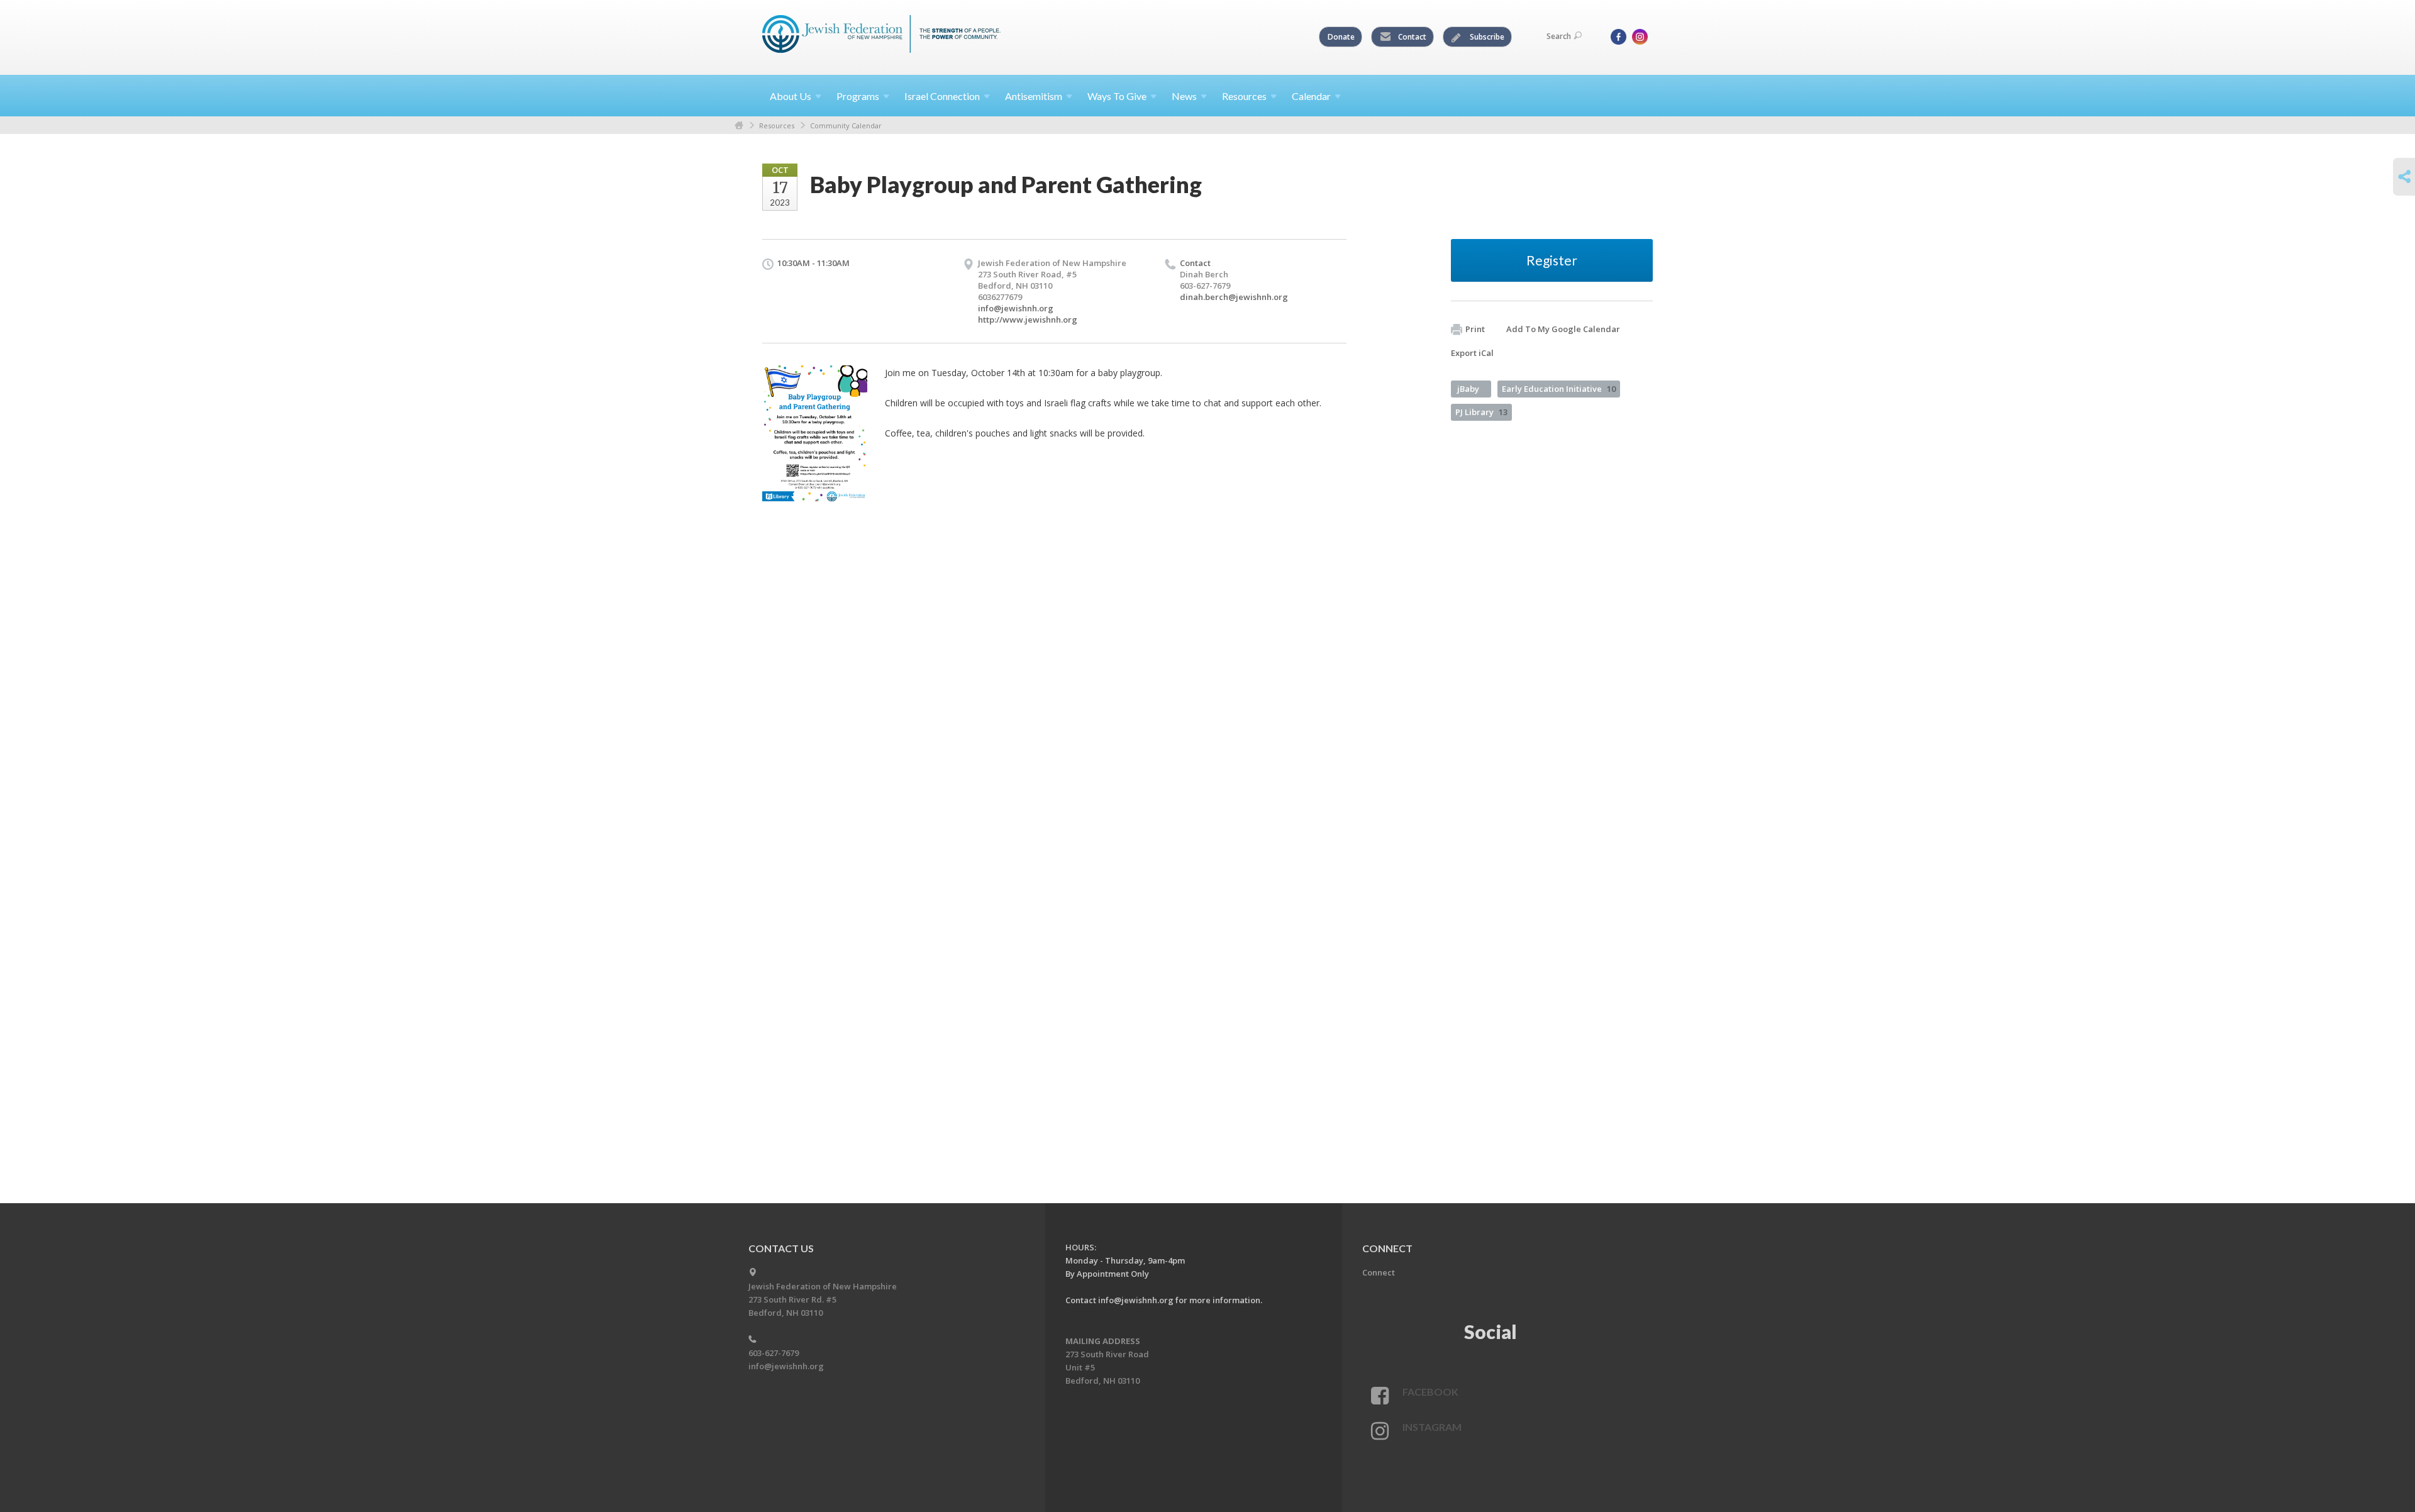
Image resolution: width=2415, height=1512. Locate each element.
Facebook (1430, 1392)
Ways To (1117, 96)
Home (739, 125)
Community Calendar (846, 125)
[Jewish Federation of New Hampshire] (882, 36)
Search (1559, 36)
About (791, 96)
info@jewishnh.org (1016, 308)
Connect (1379, 1272)
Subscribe (1486, 37)
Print (1475, 329)
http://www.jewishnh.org (1028, 320)
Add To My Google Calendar (1563, 329)
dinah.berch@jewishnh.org (1234, 297)
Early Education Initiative (1559, 389)
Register (1552, 260)
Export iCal (1472, 353)
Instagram (1432, 1427)
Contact (1411, 37)
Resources (777, 125)
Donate (1341, 37)
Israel (942, 96)
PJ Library (1481, 412)
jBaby (1468, 389)
